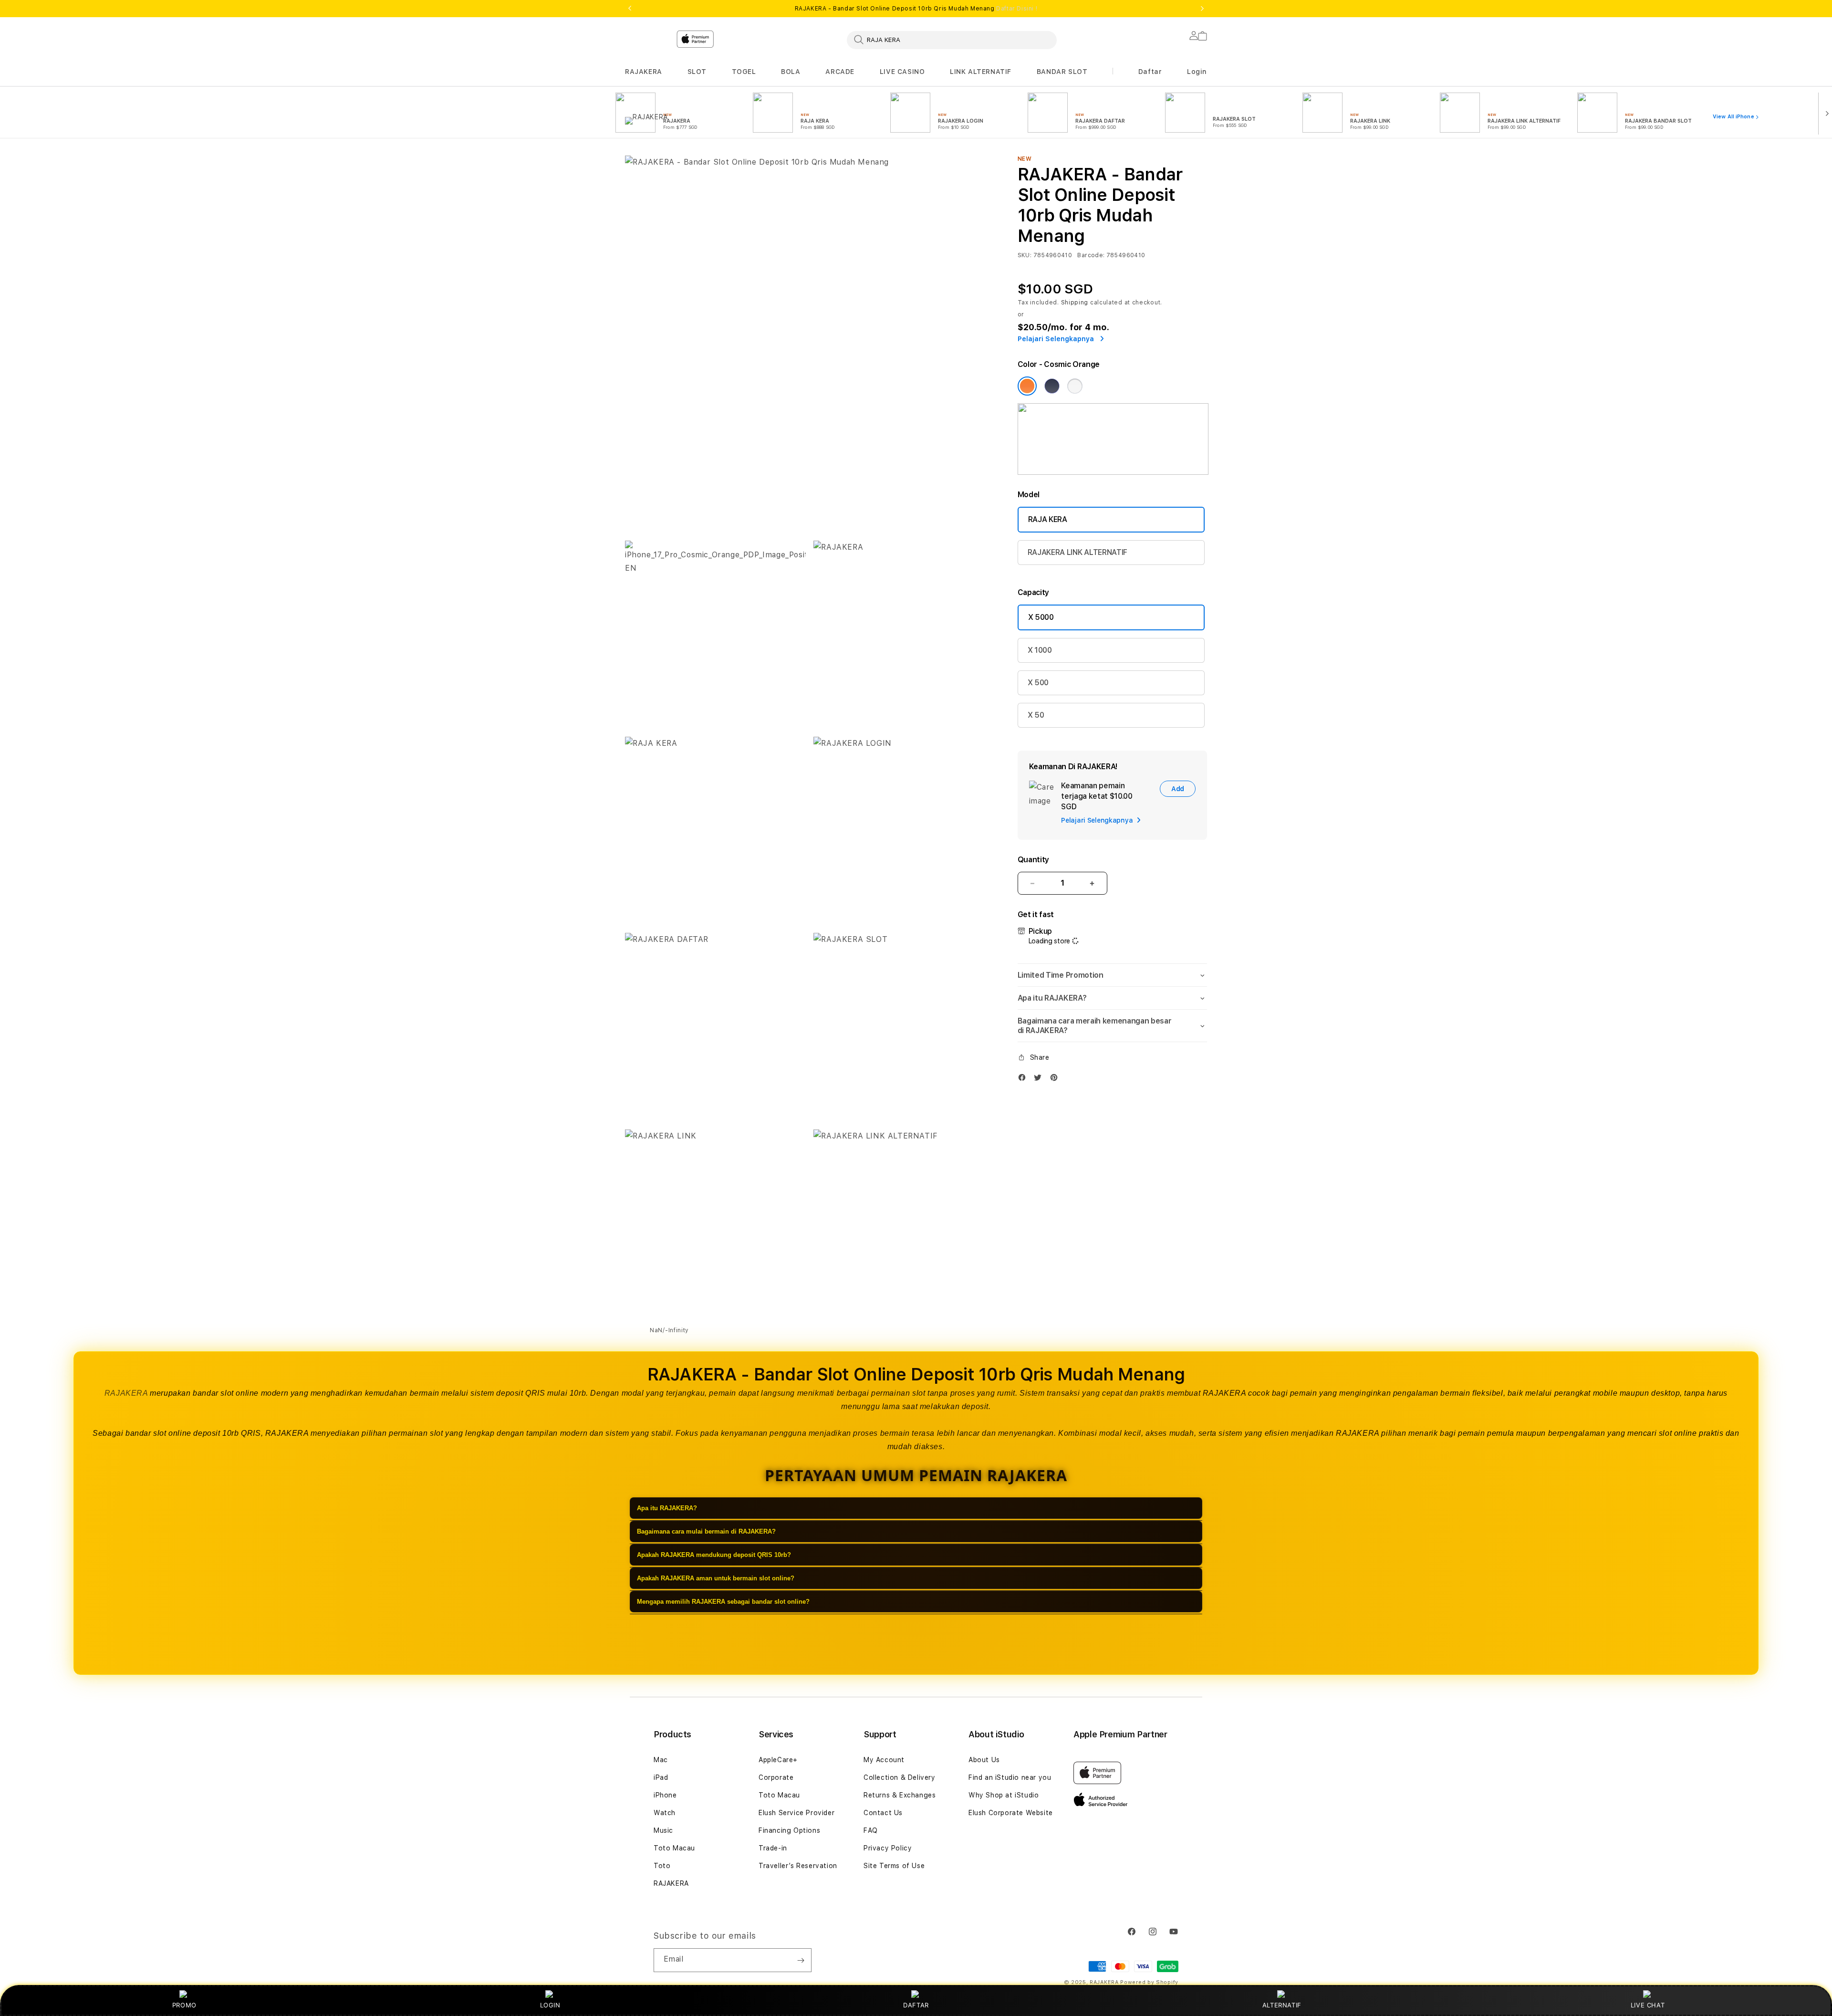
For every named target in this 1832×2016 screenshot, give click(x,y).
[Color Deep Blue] (1052, 386)
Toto (662, 1866)
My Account (884, 1760)
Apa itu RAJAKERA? (667, 1508)
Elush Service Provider (796, 1813)
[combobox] (952, 40)
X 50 (1036, 715)
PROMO (184, 2005)
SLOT (697, 72)
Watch (665, 1813)
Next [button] (1202, 9)
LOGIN (550, 2005)
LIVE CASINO (902, 72)
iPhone (665, 1795)
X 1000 (1040, 650)
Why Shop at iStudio (1004, 1795)
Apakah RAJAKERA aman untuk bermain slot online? (716, 1578)
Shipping (1075, 303)
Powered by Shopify (1149, 1982)
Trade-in (773, 1848)
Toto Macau (674, 1848)
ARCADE (840, 72)
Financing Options (789, 1830)
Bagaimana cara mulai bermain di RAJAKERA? (706, 1531)
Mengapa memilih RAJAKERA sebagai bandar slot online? (723, 1602)
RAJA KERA (1048, 519)
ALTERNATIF (1282, 2005)
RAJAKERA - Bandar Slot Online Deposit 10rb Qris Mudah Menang (916, 9)
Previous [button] (630, 9)
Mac (661, 1760)
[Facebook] (1024, 1080)
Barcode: (1091, 255)
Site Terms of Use (894, 1866)
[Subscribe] (801, 1960)
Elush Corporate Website (1011, 1813)
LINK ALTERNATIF (981, 72)
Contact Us (883, 1813)
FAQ (871, 1830)
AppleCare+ (778, 1760)
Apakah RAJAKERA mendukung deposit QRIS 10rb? (714, 1555)
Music (663, 1830)
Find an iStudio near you (1010, 1777)
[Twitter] (1040, 1080)
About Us (984, 1760)
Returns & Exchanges (900, 1795)
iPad (661, 1777)
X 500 (1038, 683)
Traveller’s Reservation (798, 1866)
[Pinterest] (1056, 1080)
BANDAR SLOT (1062, 72)
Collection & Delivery (900, 1777)
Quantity (1033, 860)
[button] (644, 72)
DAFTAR (916, 2005)
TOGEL (744, 72)
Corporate (776, 1777)
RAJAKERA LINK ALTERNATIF (1077, 552)
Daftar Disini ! (1017, 9)
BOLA (791, 72)
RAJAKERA (644, 72)
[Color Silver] (1075, 386)
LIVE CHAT (1648, 2005)
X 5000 (1041, 617)
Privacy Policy (888, 1848)
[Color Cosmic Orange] (1027, 386)
